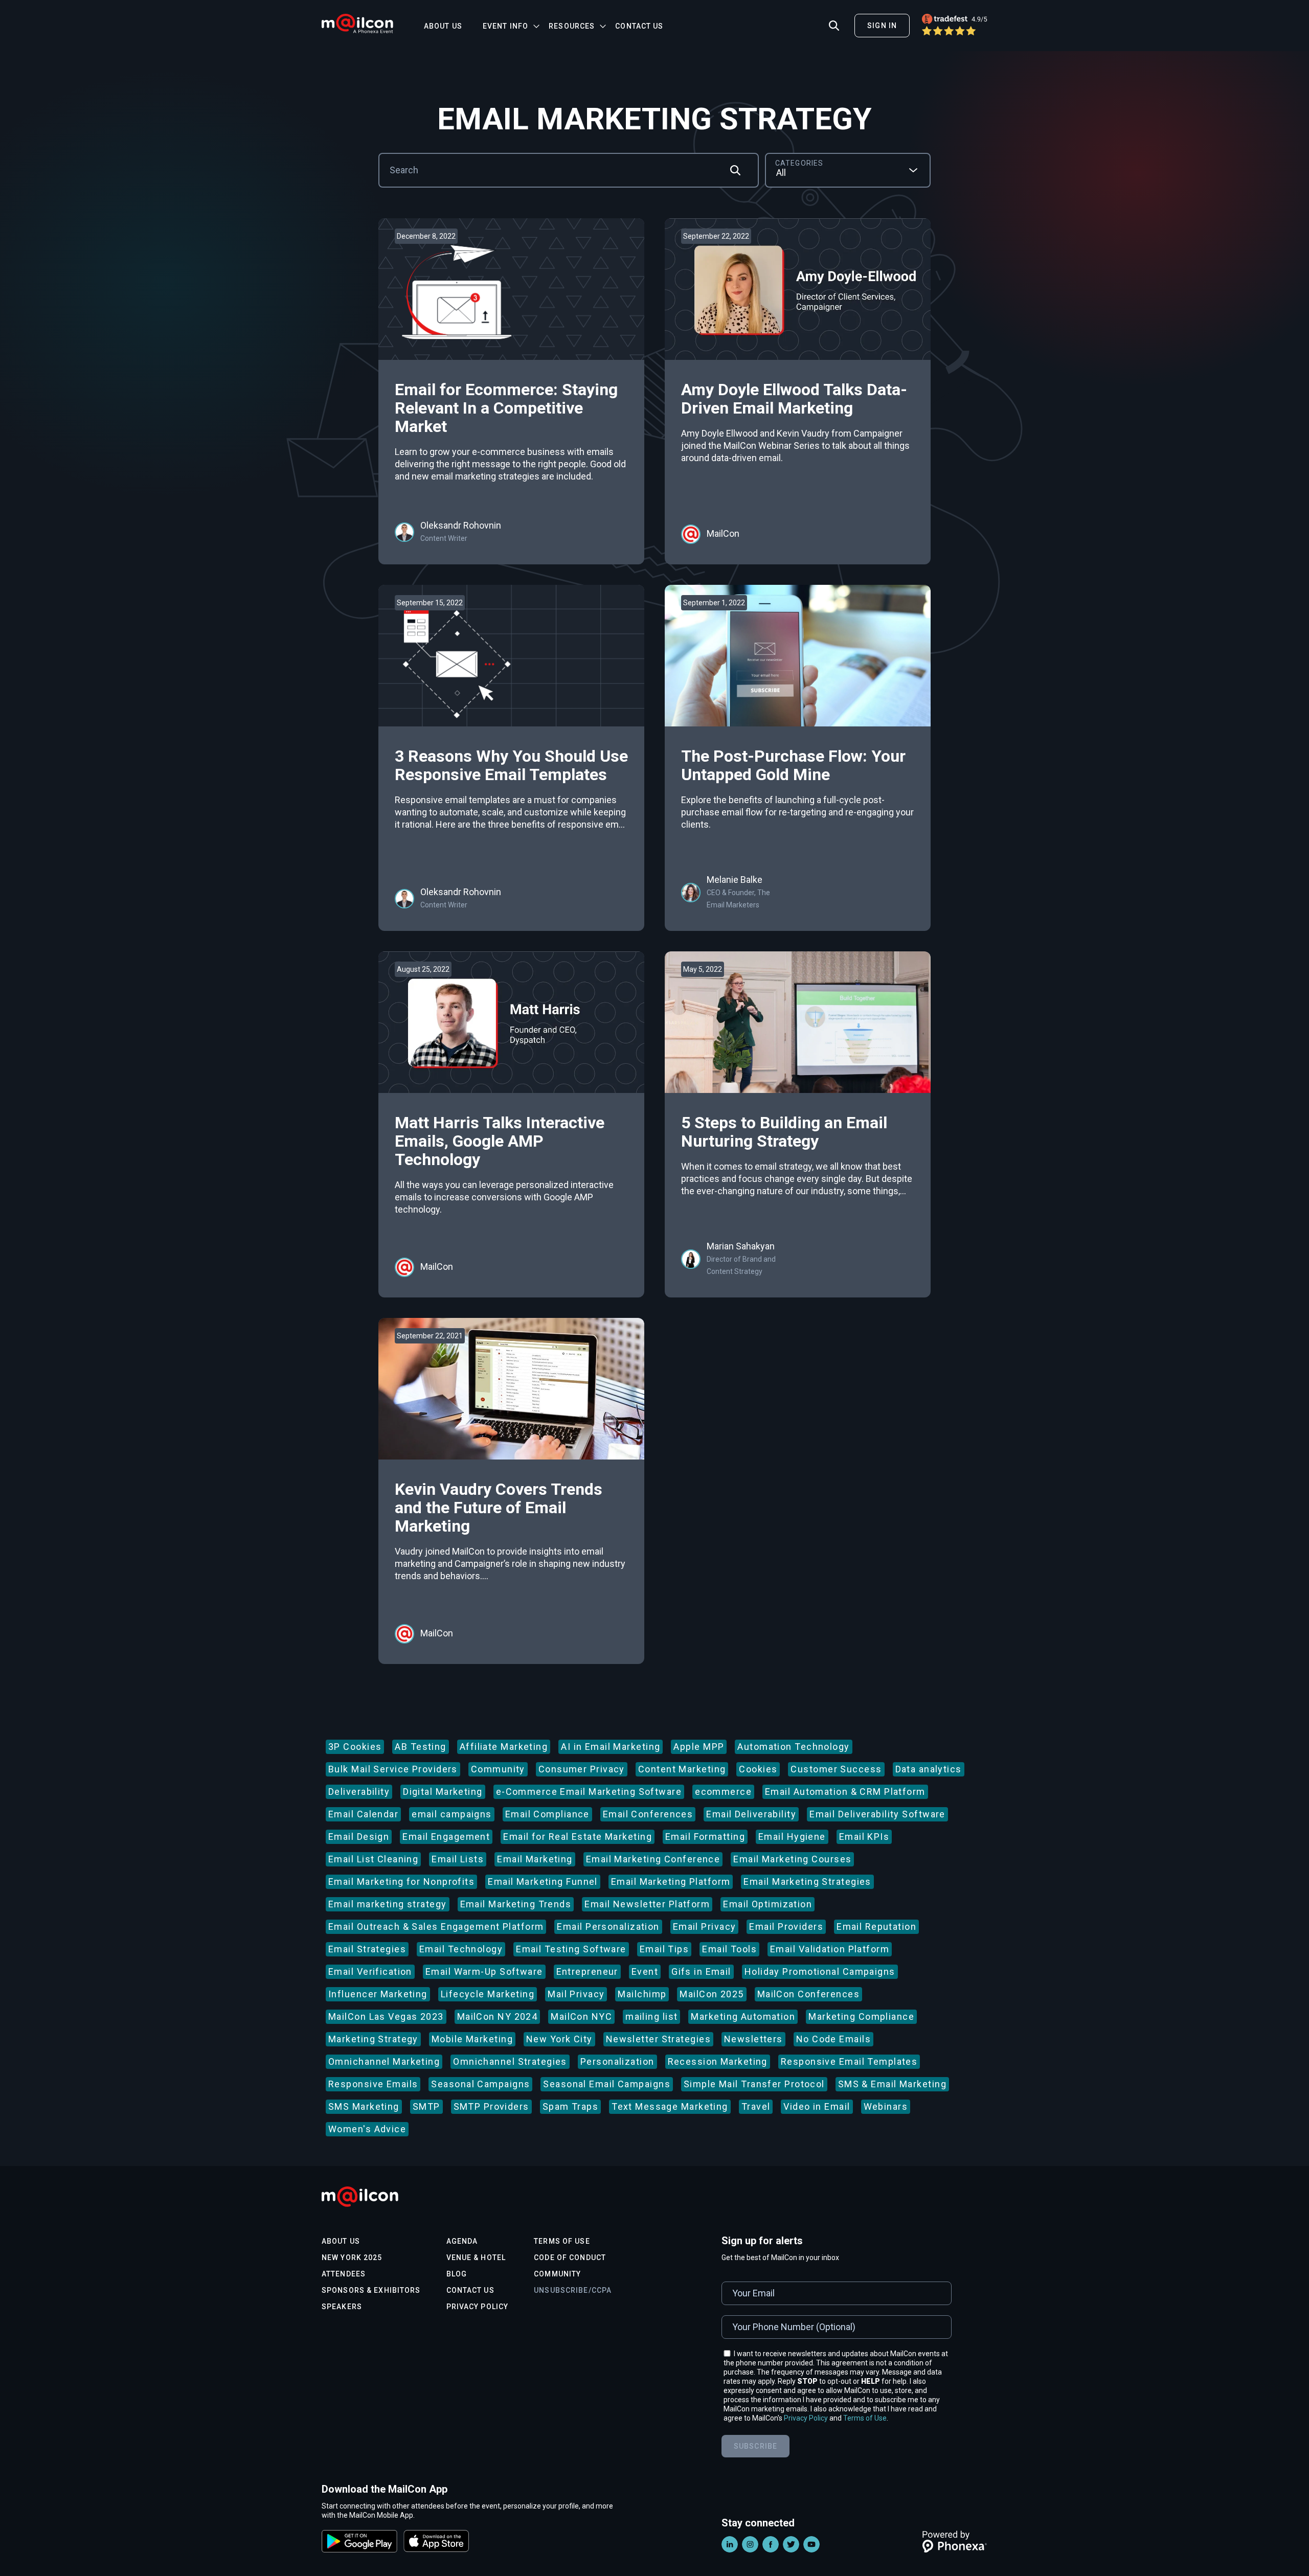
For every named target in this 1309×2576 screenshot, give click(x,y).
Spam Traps (570, 2106)
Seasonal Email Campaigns (607, 2084)
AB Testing (420, 1747)
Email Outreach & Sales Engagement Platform (436, 1927)
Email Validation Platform (830, 1949)
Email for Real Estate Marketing (578, 1837)
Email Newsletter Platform (647, 1904)
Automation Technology (793, 1747)
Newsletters (753, 2039)
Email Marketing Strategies (807, 1882)
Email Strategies (367, 1949)
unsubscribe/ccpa (573, 2290)
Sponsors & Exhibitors (371, 2290)
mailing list (651, 2016)
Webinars (886, 2106)
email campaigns (452, 1814)
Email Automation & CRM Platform (845, 1792)
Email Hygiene (792, 1837)
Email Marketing (535, 1859)
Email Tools (729, 1949)
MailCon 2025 (712, 1994)
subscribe (755, 2446)
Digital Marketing (443, 1792)
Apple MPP (699, 1747)
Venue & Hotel (476, 2258)
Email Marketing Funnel (543, 1882)
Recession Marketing (718, 2061)
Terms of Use (562, 2241)
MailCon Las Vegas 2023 (386, 2016)
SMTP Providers (491, 2106)
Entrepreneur (587, 1971)
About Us (443, 26)
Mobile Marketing (472, 2039)
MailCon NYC (581, 2016)
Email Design (359, 1837)
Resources (572, 26)
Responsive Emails (373, 2084)
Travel (756, 2106)
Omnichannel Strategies (510, 2061)
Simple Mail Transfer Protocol (754, 2084)
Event (645, 1971)
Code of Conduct (570, 2258)
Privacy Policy (478, 2307)
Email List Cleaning (373, 1859)
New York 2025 (352, 2258)
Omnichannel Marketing (384, 2061)
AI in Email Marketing (611, 1747)
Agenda (462, 2241)
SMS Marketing (364, 2106)
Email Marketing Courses (792, 1859)
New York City (559, 2039)
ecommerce (723, 1792)
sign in (882, 26)
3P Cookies (355, 1747)
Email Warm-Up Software (484, 1971)
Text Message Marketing (670, 2106)
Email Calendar (363, 1814)
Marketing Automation (743, 2016)
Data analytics (929, 1769)
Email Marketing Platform (671, 1882)
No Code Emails (833, 2039)
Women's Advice (367, 2129)
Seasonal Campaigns (480, 2084)
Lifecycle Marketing (488, 1994)
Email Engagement (446, 1837)
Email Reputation (876, 1927)
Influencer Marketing (378, 1994)
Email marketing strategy (388, 1904)
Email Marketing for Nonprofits (401, 1882)
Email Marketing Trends (516, 1904)
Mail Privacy (576, 1994)
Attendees (344, 2274)
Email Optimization (768, 1904)
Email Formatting (705, 1837)
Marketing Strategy (373, 2039)
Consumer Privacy (582, 1769)
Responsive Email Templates (849, 2061)
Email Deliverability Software (877, 1814)
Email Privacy (705, 1927)
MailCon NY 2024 (498, 2016)
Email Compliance (547, 1814)
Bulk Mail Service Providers (393, 1769)
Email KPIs (864, 1837)
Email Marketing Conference (653, 1859)
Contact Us (639, 26)
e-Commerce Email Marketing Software (589, 1792)
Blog (457, 2274)
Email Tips (664, 1949)
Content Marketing (682, 1769)
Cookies (758, 1769)
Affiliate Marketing (504, 1747)
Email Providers (786, 1927)
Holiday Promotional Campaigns (820, 1971)
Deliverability (359, 1792)
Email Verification (370, 1971)
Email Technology (461, 1949)
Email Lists (458, 1859)
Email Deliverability (751, 1814)
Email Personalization (608, 1927)
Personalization (617, 2061)
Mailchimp (642, 1994)
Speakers (342, 2307)
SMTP (426, 2106)
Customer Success (836, 1769)
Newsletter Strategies (658, 2039)
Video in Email (817, 2106)
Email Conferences (648, 1814)
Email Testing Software (571, 1949)
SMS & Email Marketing (892, 2084)
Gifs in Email (701, 1971)
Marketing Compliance (861, 2016)
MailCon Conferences (808, 1994)
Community (498, 1769)
